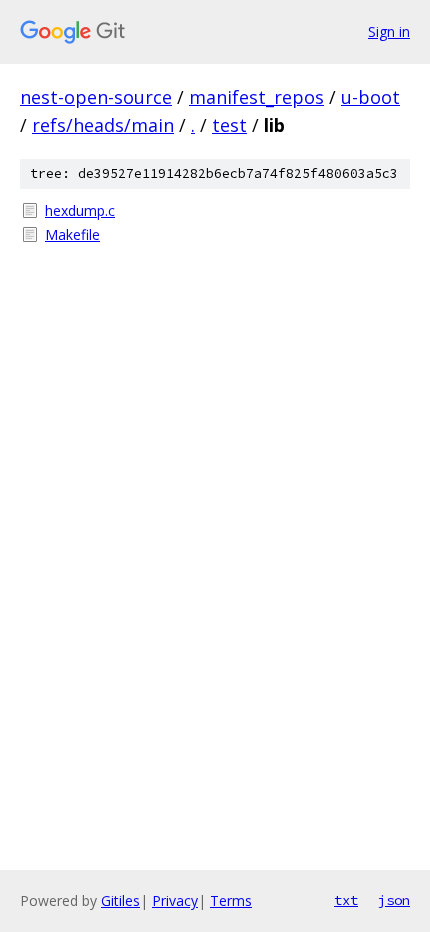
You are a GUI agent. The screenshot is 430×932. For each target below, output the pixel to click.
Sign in (389, 31)
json (394, 900)
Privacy (175, 900)
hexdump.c (80, 210)
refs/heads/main (103, 125)
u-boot (370, 97)
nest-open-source (96, 97)
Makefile (72, 234)
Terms (231, 900)
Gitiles (120, 900)
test (229, 125)
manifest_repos (256, 97)
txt (346, 900)
